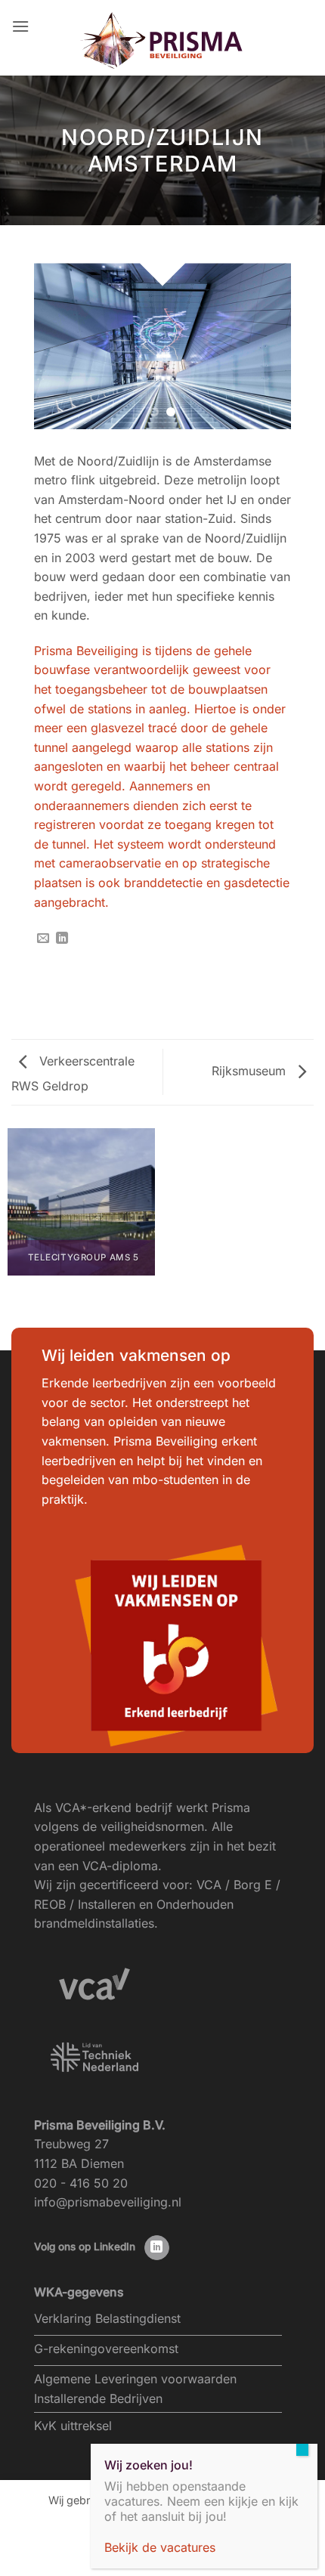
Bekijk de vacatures (160, 2547)
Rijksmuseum (251, 1071)
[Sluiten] (302, 2450)
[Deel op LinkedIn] (62, 939)
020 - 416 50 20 (81, 2183)
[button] (20, 26)
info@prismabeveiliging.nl (108, 2202)
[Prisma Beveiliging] (162, 41)
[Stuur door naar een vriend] (43, 939)
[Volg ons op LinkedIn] (157, 2248)
